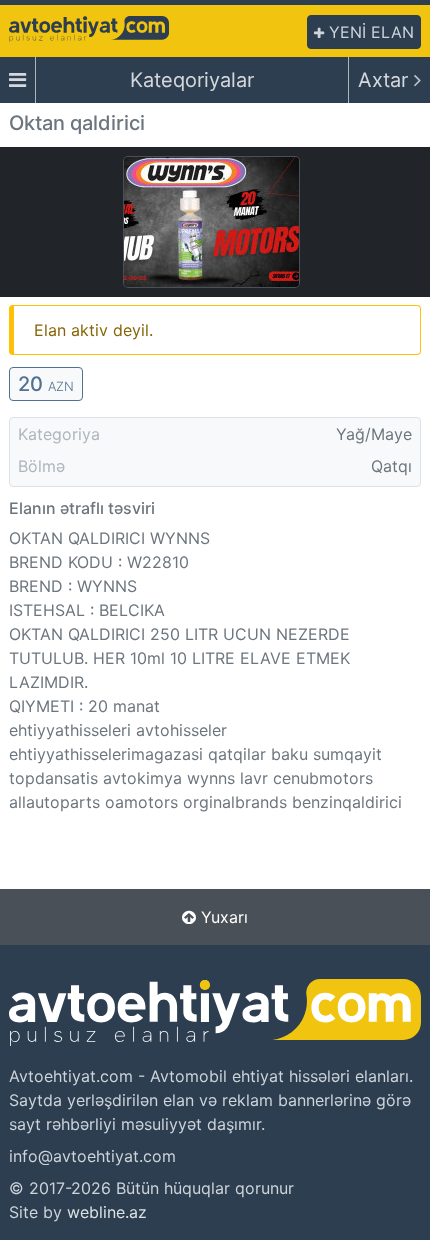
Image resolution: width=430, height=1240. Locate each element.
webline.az (107, 1212)
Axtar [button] (386, 80)
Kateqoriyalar (192, 80)
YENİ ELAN (369, 32)
